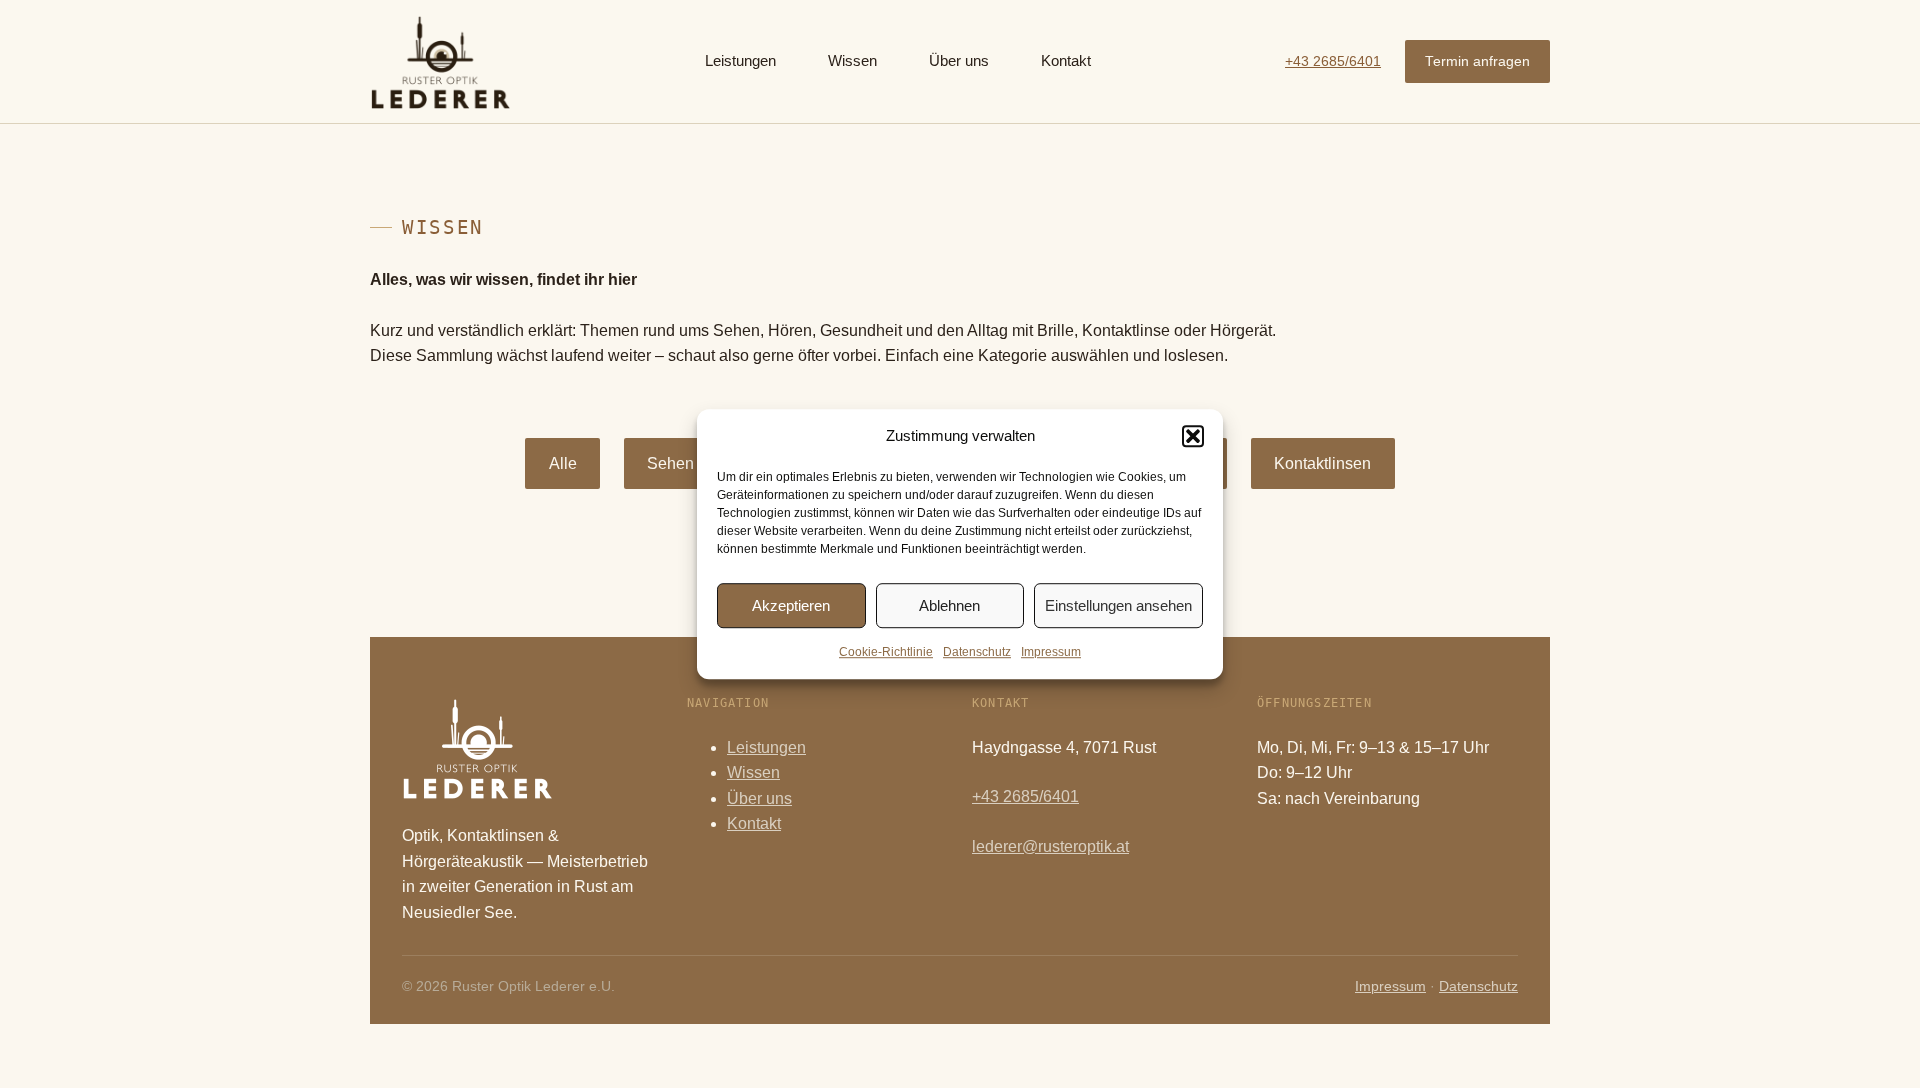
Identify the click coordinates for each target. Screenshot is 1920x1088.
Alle (563, 463)
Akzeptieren (791, 605)
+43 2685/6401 (1333, 61)
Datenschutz (977, 652)
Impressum (1051, 652)
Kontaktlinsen (1322, 463)
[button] (1193, 436)
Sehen (670, 463)
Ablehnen (949, 605)
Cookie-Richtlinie (886, 652)
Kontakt (754, 823)
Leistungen (766, 747)
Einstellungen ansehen (1118, 605)
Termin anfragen (1477, 61)
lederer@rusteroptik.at (1050, 846)
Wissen (753, 772)
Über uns (759, 798)
